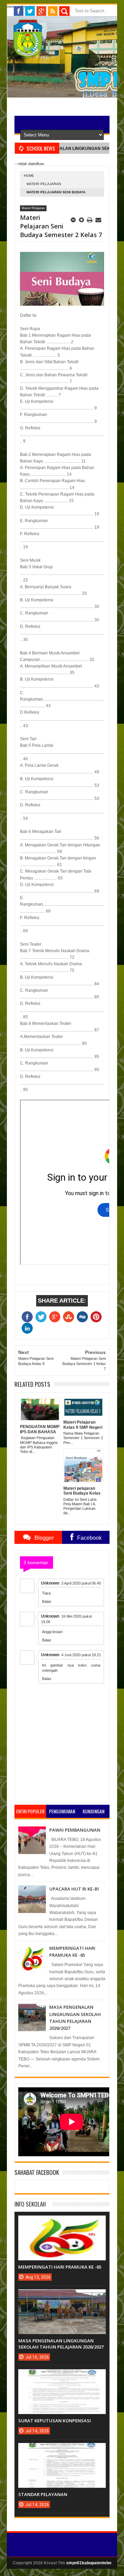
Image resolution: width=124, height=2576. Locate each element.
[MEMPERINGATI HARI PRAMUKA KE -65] (62, 2222)
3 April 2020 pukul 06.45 (81, 1583)
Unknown (50, 1583)
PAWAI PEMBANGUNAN (75, 1830)
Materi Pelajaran (44, 184)
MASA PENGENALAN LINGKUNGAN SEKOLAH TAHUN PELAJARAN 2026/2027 (61, 2344)
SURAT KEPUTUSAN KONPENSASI (55, 2421)
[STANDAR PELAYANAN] (62, 2450)
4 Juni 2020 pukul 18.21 (81, 1655)
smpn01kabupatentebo (89, 2563)
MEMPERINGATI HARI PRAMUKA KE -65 (60, 2267)
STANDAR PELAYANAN (43, 2494)
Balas (47, 1601)
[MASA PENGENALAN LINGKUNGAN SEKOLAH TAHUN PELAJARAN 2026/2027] (62, 2296)
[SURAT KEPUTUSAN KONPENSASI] (62, 2376)
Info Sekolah (30, 2204)
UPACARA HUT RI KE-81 (74, 1889)
